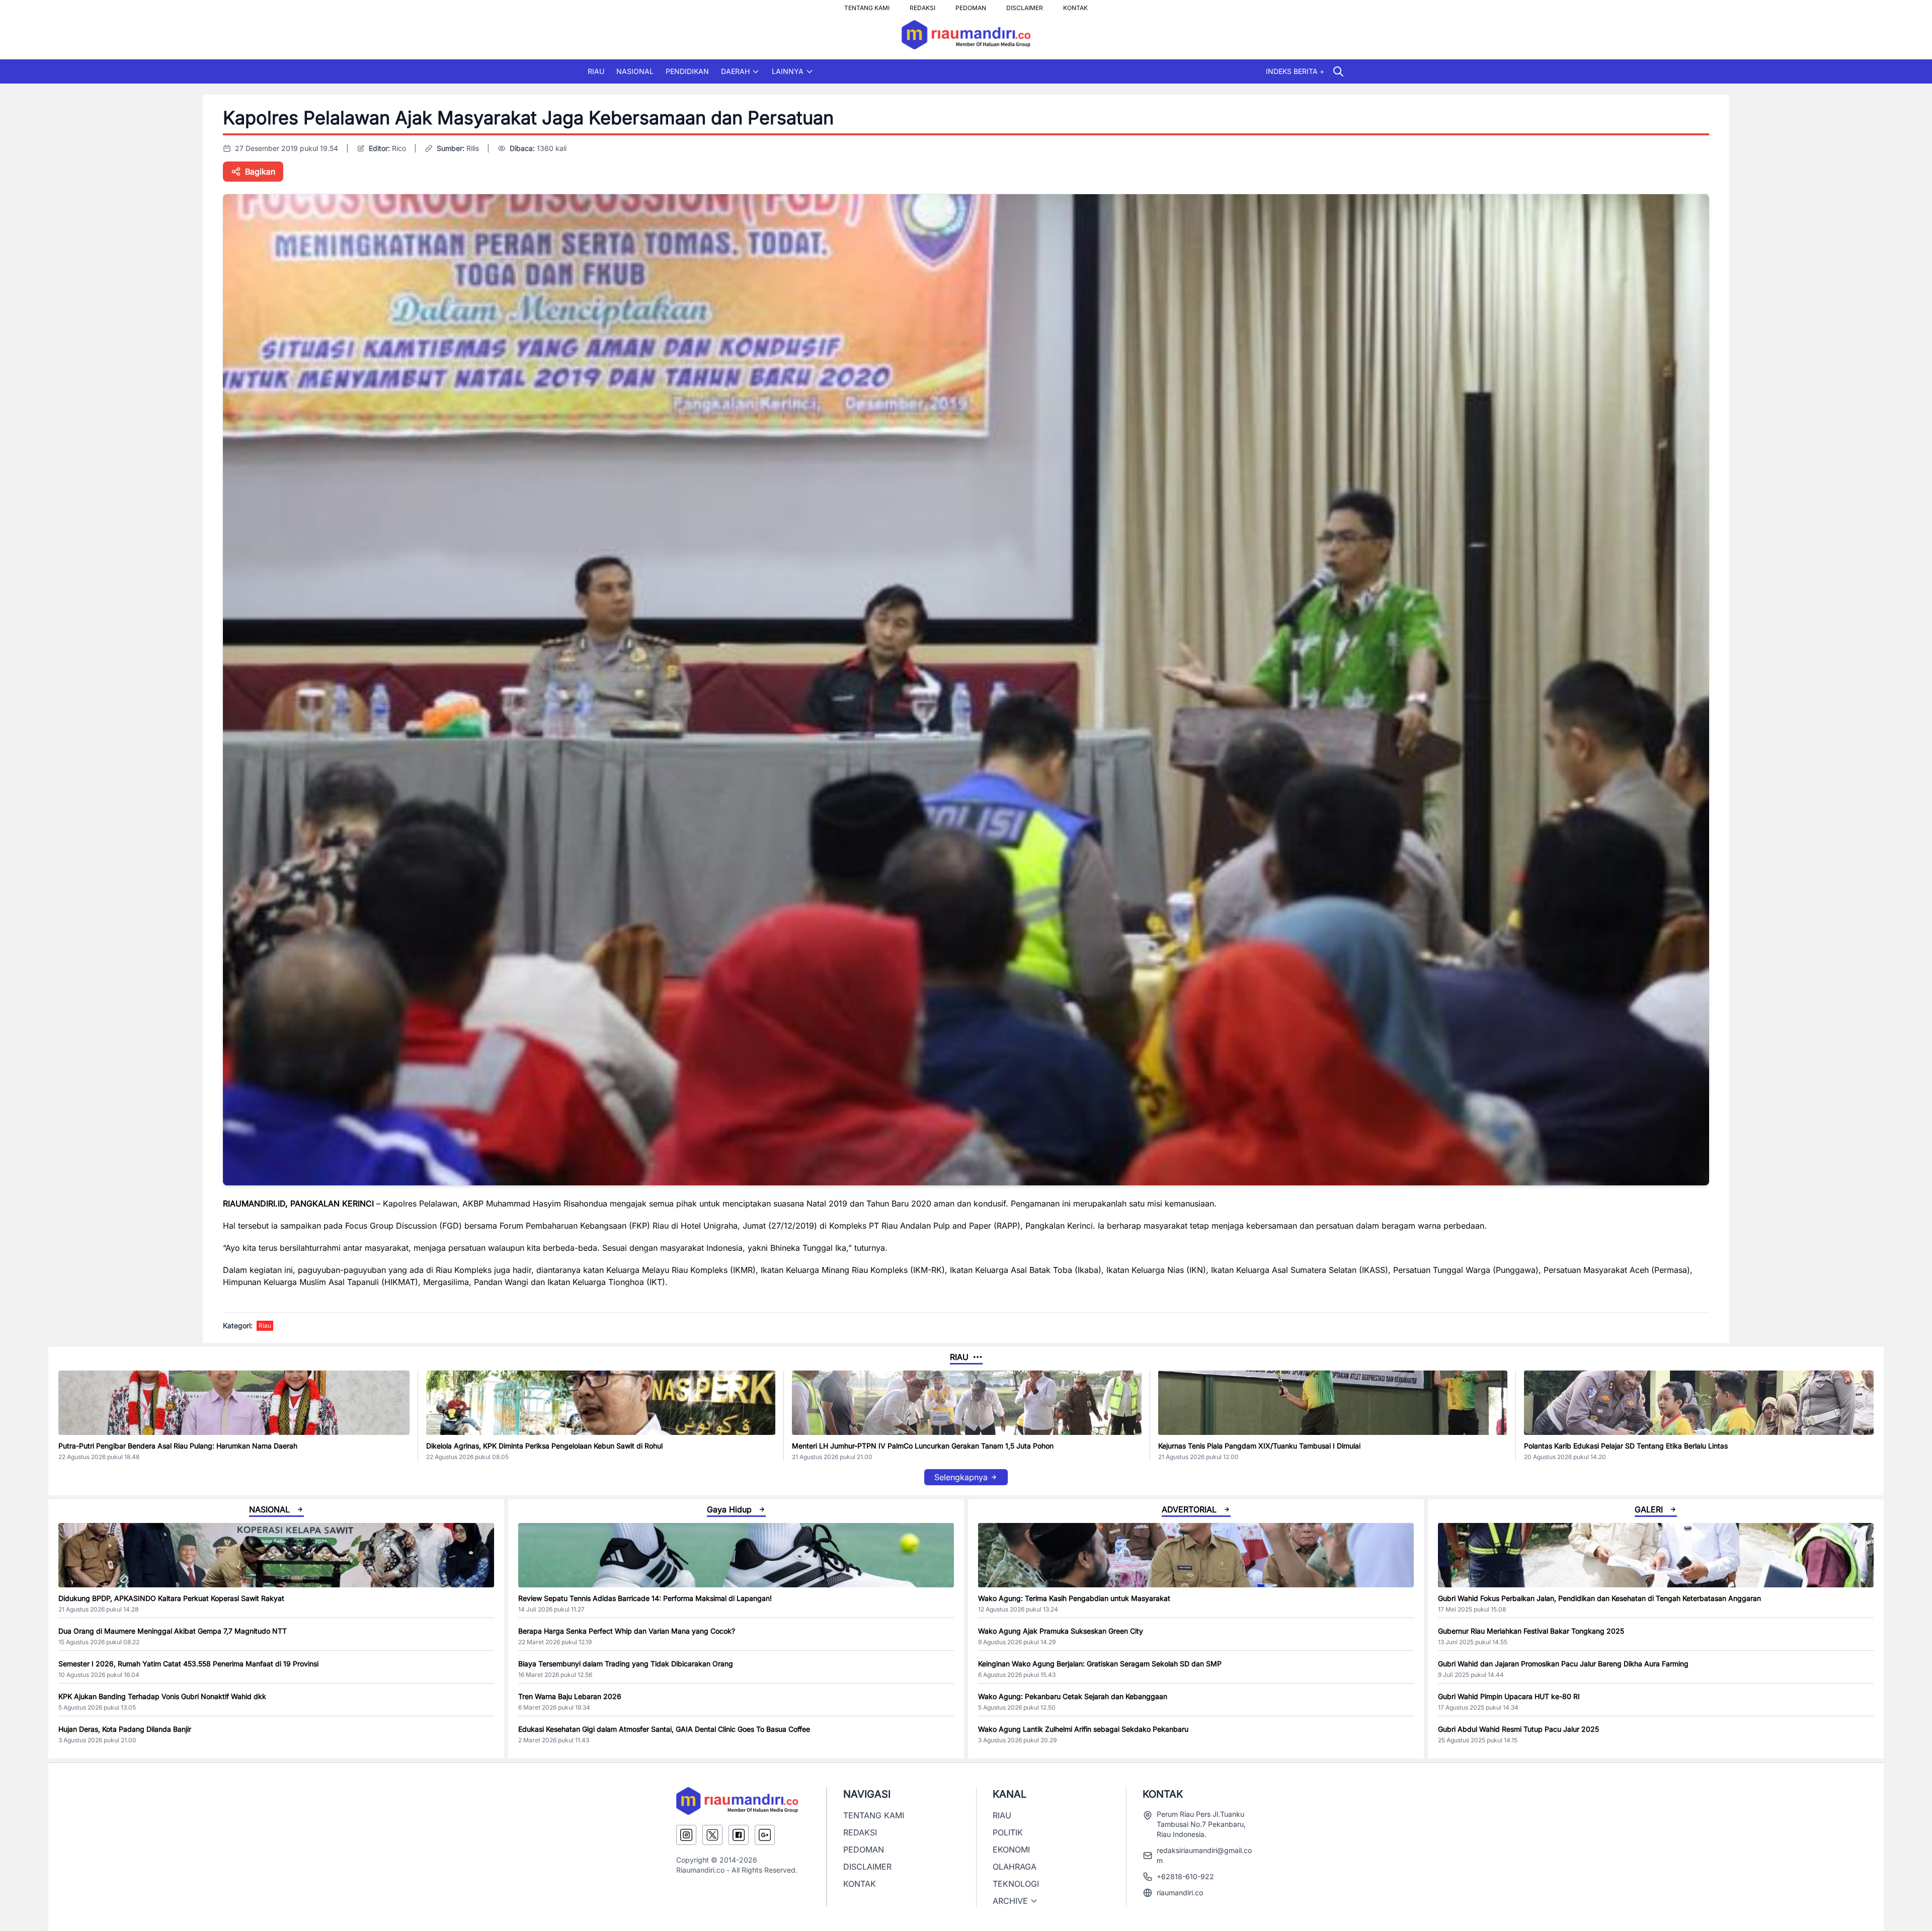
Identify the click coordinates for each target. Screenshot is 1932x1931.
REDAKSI (922, 5)
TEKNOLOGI (1016, 1884)
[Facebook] (739, 1835)
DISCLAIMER (1025, 5)
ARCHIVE (1010, 1901)
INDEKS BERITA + (1295, 71)
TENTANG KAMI (867, 5)
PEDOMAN (971, 5)
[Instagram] (686, 1835)
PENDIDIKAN (687, 71)
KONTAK (1075, 5)
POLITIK (1008, 1832)
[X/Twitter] (712, 1835)
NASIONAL (635, 71)
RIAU (596, 71)
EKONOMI (1011, 1849)
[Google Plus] (765, 1835)
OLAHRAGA (1015, 1867)
